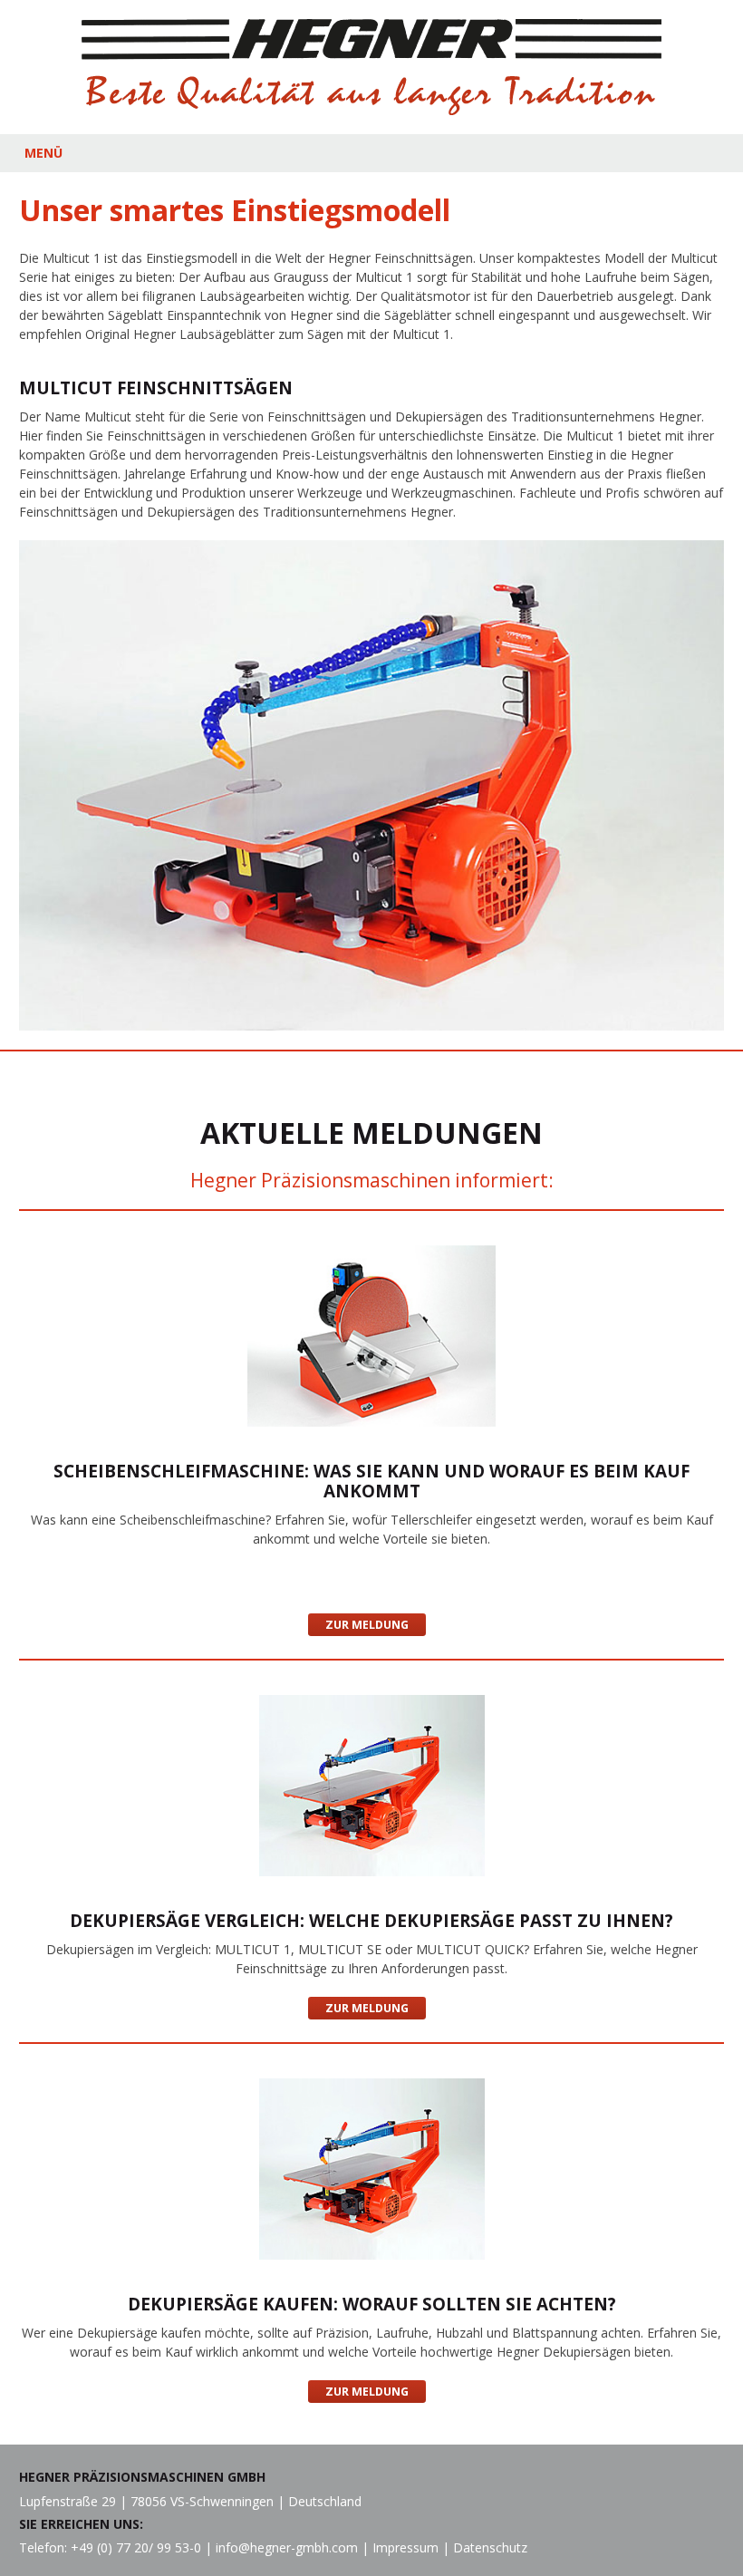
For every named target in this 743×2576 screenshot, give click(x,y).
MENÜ (43, 153)
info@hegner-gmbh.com (287, 2547)
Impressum (405, 2547)
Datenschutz (490, 2547)
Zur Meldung (367, 1625)
